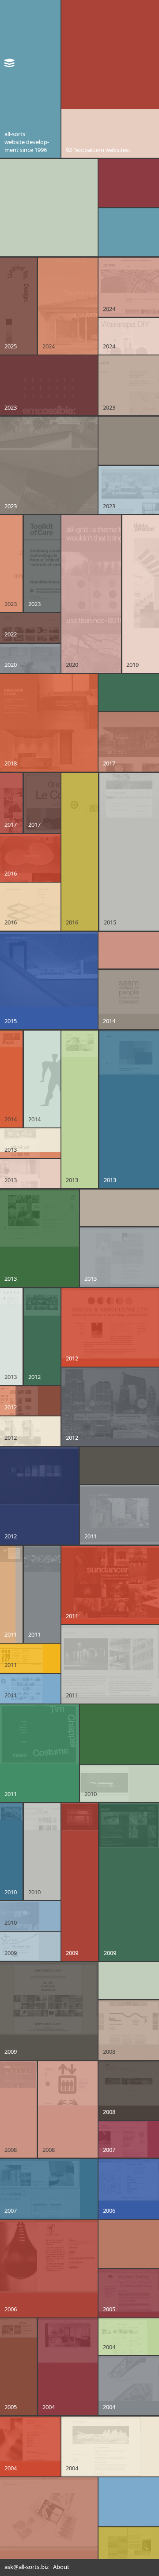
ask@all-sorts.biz (26, 2567)
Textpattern (89, 150)
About (61, 2567)
